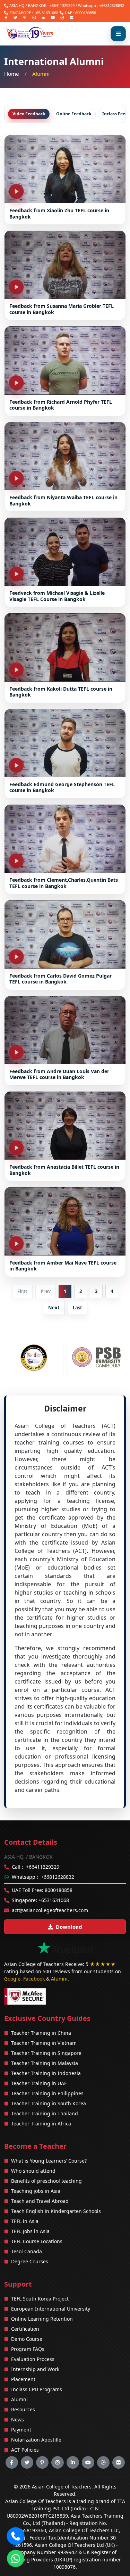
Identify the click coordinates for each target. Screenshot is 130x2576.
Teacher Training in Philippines (47, 2093)
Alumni (59, 1979)
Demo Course (27, 2339)
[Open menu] (118, 34)
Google (12, 1979)
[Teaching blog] (62, 18)
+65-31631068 (46, 13)
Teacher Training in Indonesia (46, 2073)
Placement (23, 2379)
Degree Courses (30, 2261)
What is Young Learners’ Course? (49, 2161)
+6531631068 (54, 1900)
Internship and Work (35, 2369)
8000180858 (86, 13)
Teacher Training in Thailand (45, 2113)
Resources (23, 2409)
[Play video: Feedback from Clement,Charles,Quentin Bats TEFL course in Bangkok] (65, 839)
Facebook (34, 1979)
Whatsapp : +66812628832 (101, 5)
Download (69, 1927)
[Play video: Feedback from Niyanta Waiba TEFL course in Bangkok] (65, 456)
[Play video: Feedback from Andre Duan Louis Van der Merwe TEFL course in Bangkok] (65, 1030)
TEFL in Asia (25, 2221)
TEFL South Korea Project (40, 2299)
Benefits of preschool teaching (46, 2181)
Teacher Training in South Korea (49, 2103)
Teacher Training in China (41, 2033)
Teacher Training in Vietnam (44, 2043)
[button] (16, 2536)
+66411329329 (62, 5)
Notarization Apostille (36, 2440)
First (22, 1291)
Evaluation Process (33, 2359)
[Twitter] (15, 18)
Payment (21, 2430)
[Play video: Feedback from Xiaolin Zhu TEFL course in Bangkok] (65, 169)
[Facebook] (6, 18)
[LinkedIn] (44, 18)
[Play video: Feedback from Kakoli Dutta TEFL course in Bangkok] (65, 647)
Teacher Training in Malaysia (45, 2063)
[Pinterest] (25, 18)
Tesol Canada (27, 2251)
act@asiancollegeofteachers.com (50, 1910)
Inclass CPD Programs (37, 2389)
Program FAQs (28, 2349)
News (18, 2419)
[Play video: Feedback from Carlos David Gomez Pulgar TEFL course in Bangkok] (65, 934)
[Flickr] (72, 18)
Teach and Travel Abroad (40, 2201)
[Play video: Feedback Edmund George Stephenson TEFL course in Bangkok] (65, 743)
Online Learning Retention (42, 2319)
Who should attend (33, 2171)
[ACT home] (30, 34)
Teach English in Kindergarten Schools (56, 2211)
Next (54, 1308)
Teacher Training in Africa (41, 2124)
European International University (51, 2309)
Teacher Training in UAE (39, 2083)
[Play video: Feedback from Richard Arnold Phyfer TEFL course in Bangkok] (65, 360)
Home (12, 74)
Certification (25, 2329)
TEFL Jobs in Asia (30, 2231)
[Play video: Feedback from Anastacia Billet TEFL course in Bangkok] (65, 1126)
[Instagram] (34, 18)
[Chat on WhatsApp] (16, 2559)
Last (77, 1308)
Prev (46, 1291)
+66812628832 (58, 1877)
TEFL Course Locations (37, 2241)
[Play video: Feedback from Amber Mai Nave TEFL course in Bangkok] (65, 1221)
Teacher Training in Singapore (46, 2053)
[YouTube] (53, 18)
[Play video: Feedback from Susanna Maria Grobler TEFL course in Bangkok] (65, 265)
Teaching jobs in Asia (36, 2191)
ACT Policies (25, 2450)
